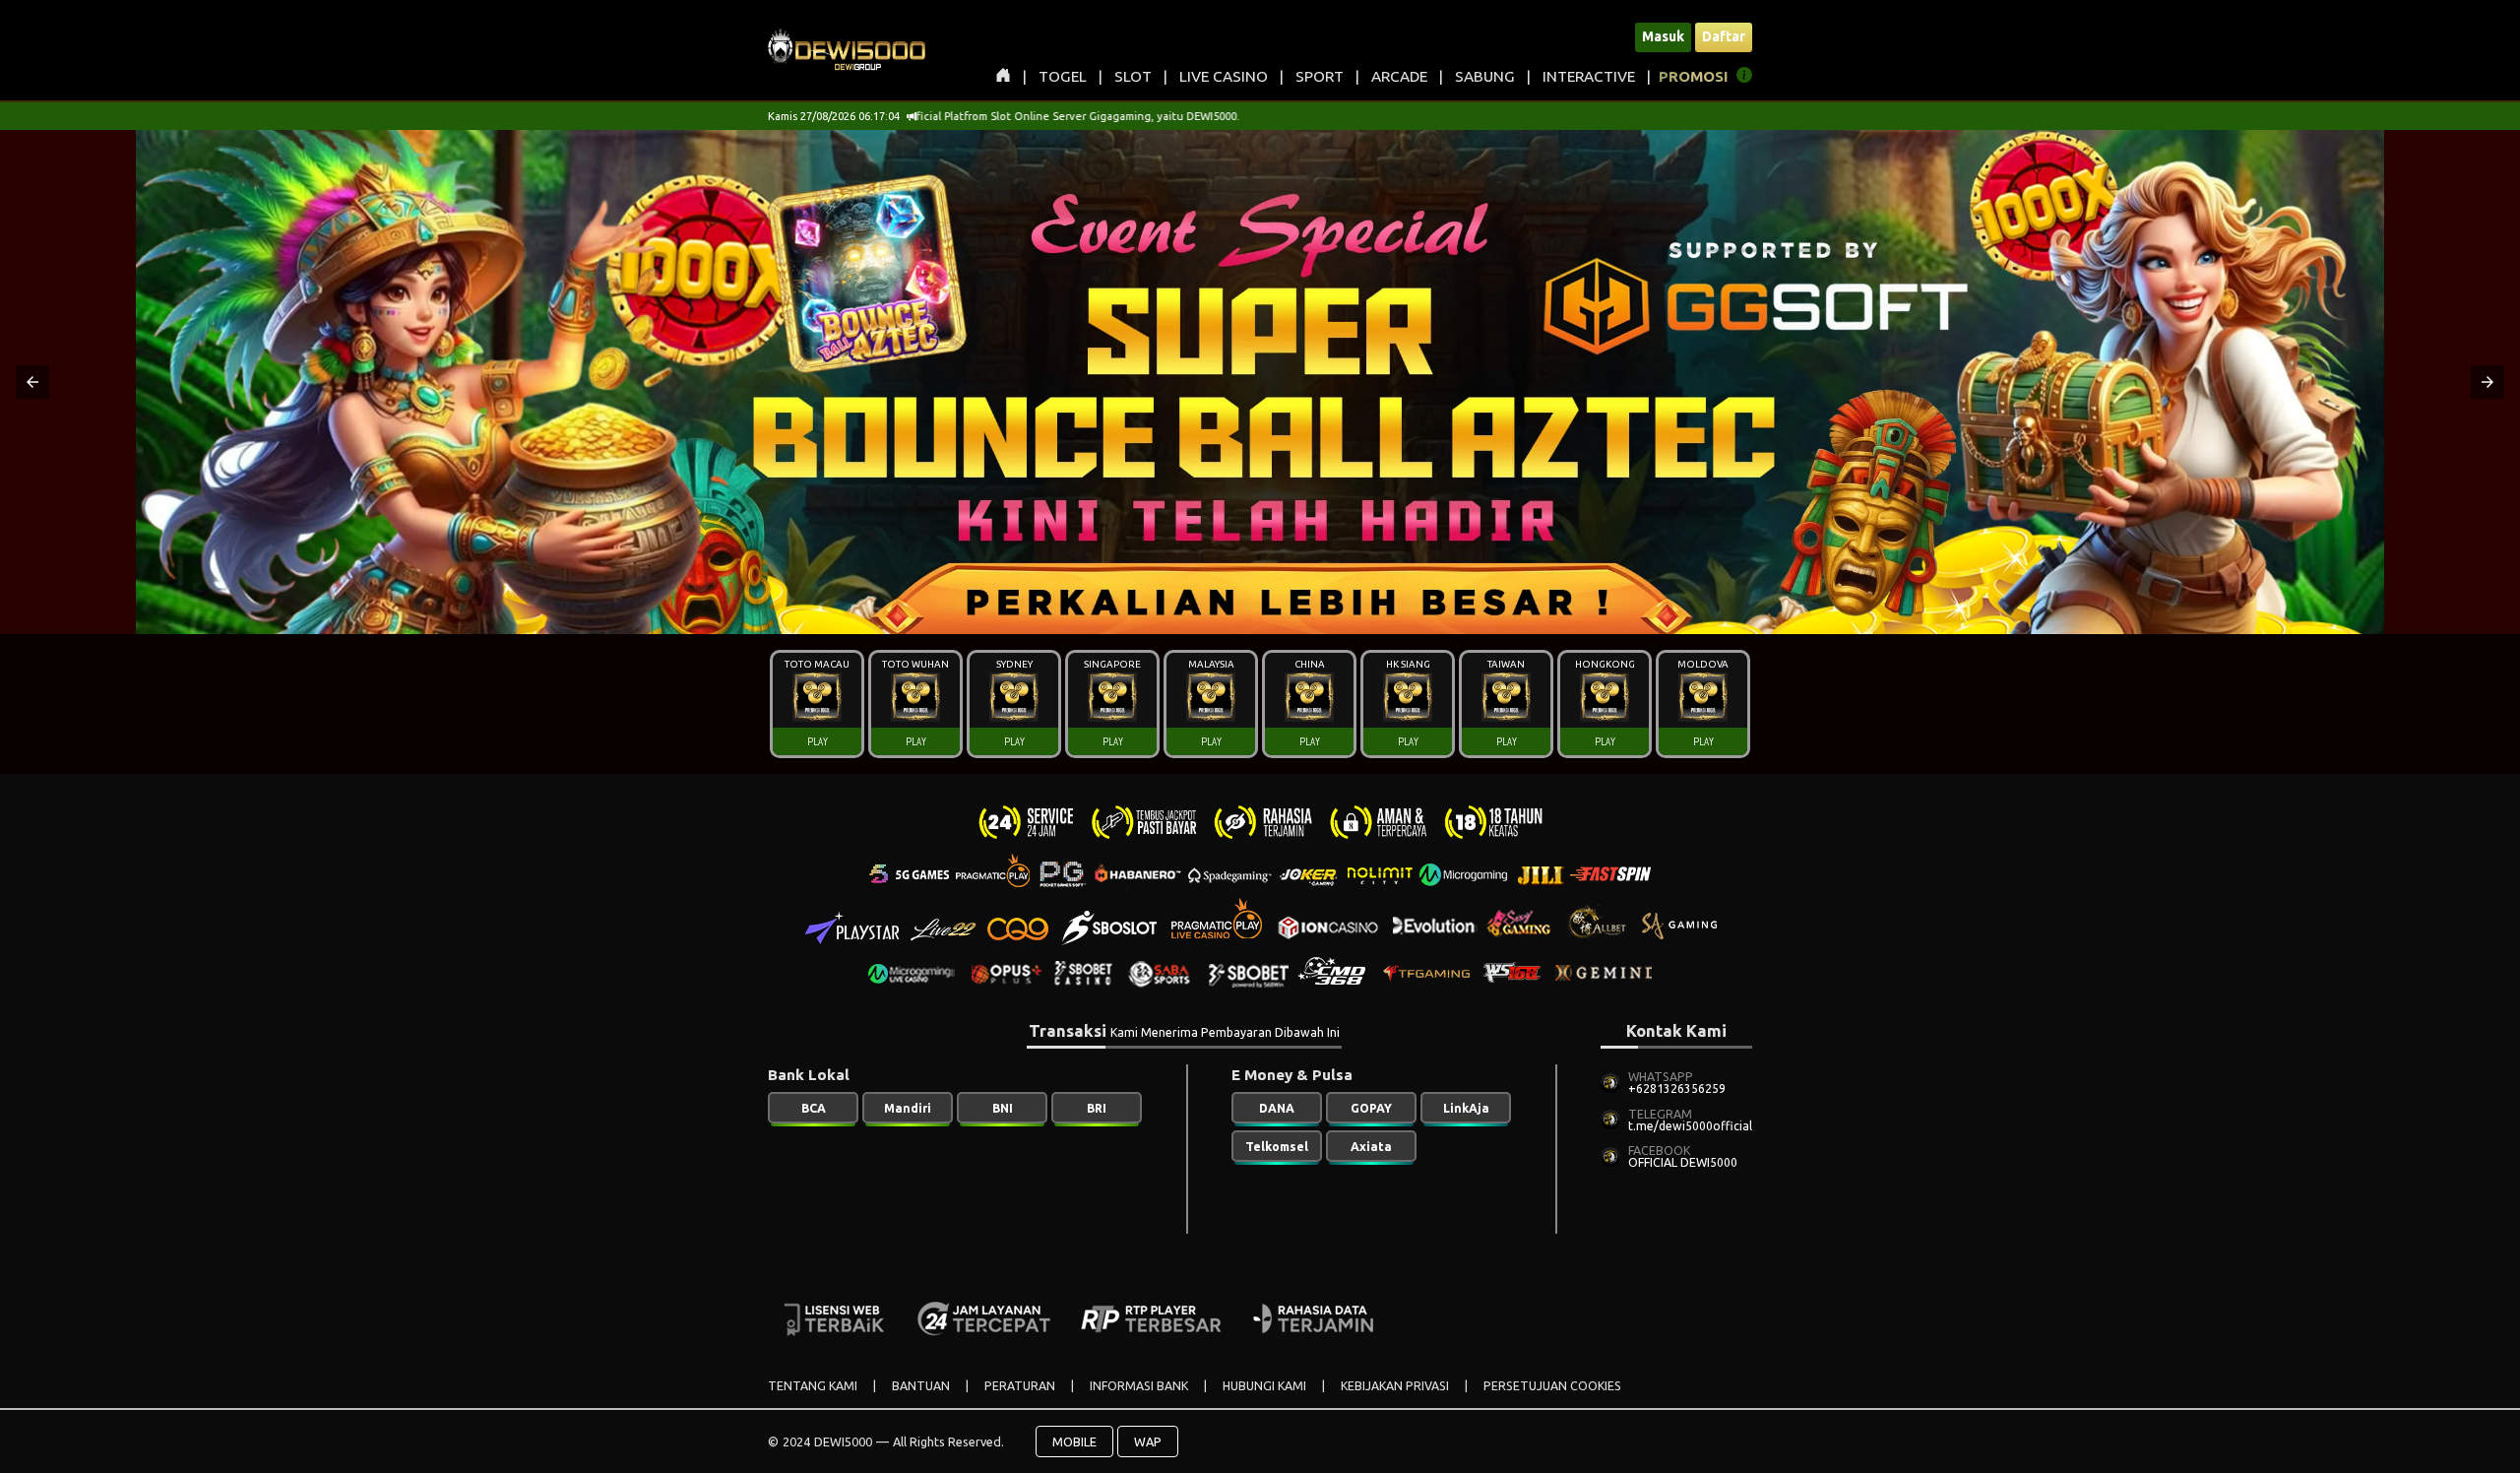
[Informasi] (1744, 78)
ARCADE (1399, 76)
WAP (1148, 1441)
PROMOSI (1694, 76)
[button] (32, 382)
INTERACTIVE (1589, 76)
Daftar (1724, 36)
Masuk (1663, 36)
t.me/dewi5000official (1690, 1126)
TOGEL (1063, 76)
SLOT (1133, 76)
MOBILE (1074, 1441)
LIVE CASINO (1224, 76)
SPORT (1320, 76)
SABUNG (1485, 76)
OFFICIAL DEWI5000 (1683, 1162)
